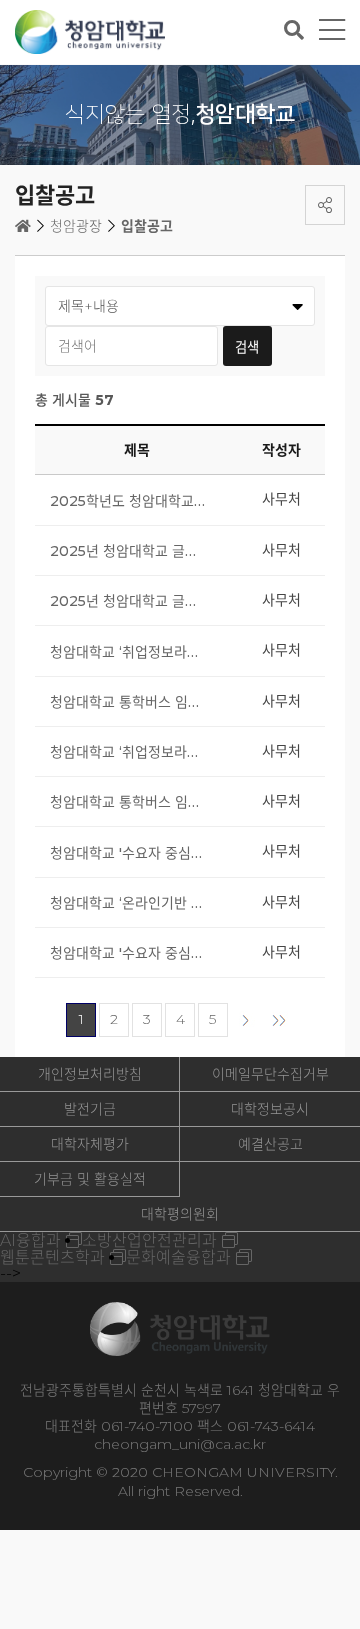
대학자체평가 (90, 1144)
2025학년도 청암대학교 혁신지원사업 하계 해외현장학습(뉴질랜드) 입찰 (128, 501)
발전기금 (90, 1109)
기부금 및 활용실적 (90, 1179)
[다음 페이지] (246, 1020)
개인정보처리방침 (90, 1074)
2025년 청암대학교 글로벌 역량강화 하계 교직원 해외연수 (128, 551)
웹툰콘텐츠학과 (52, 1257)
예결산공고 (270, 1144)
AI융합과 (30, 1240)
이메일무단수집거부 (270, 1074)
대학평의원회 (180, 1214)
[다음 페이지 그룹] (279, 1020)
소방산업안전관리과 (149, 1240)
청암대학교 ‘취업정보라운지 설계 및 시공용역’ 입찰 (128, 752)
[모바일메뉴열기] (332, 30)
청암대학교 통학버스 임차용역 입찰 (128, 802)
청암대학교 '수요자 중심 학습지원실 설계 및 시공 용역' (128, 953)
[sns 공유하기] (325, 205)
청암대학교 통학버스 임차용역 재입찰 (128, 702)
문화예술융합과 (178, 1257)
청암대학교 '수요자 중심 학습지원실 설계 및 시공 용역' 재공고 (128, 853)
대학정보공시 (270, 1109)
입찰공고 (147, 226)
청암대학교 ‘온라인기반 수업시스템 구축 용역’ (128, 903)
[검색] (294, 30)
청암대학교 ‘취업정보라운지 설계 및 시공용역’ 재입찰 (128, 652)
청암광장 (76, 226)
